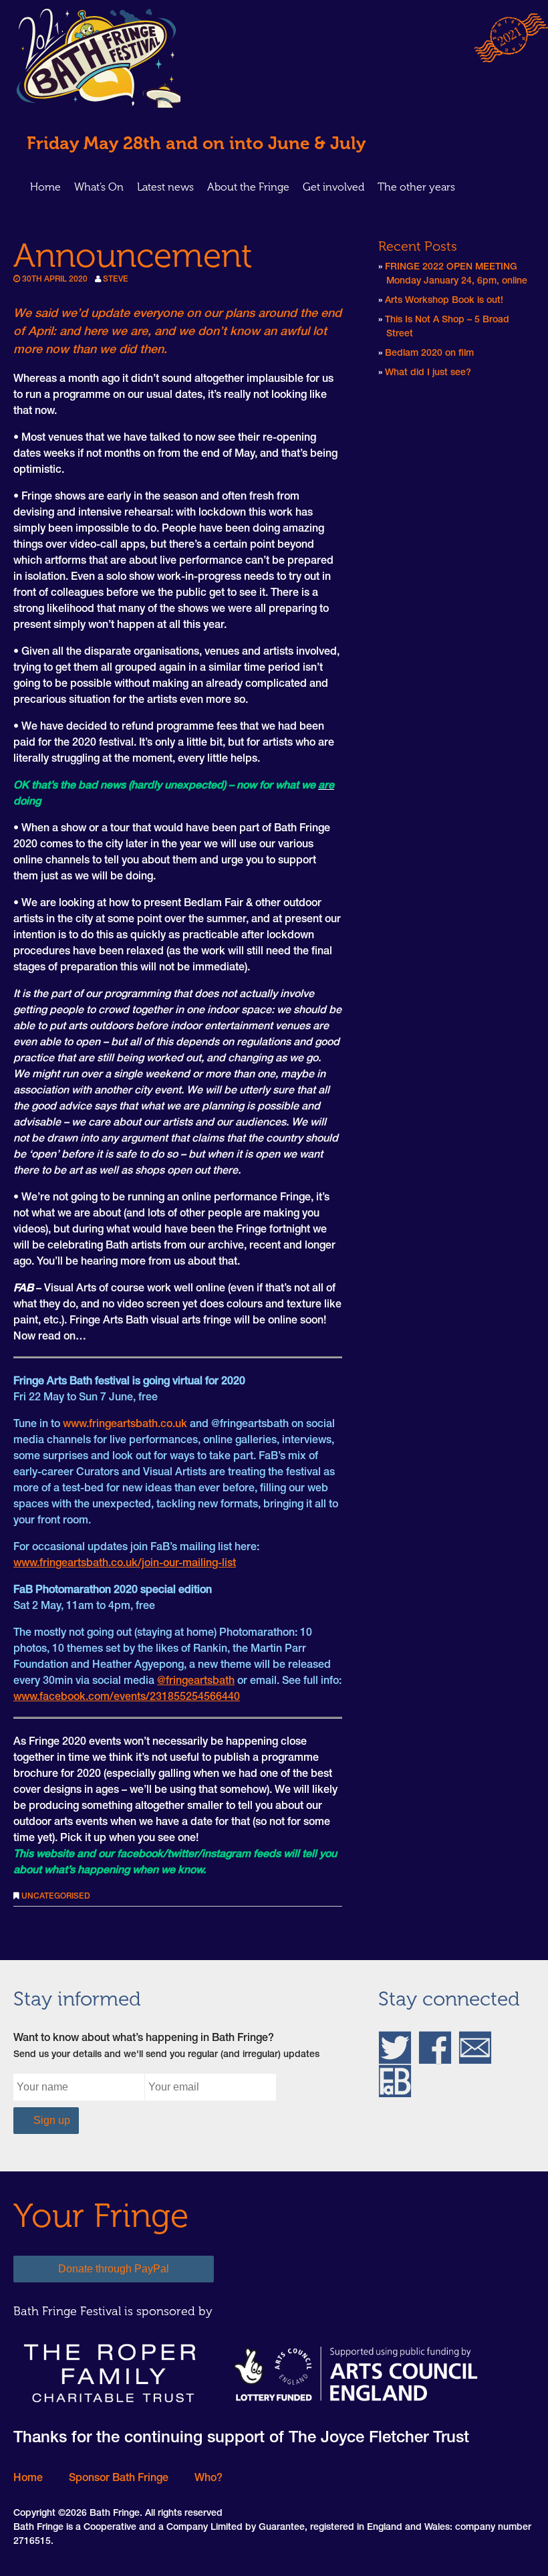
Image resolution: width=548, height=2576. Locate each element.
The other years (416, 187)
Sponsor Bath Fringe (119, 2479)
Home (45, 187)
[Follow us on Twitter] (395, 2048)
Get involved (333, 187)
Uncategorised (56, 1897)
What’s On (99, 187)
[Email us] (475, 2048)
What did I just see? (428, 373)
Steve (116, 280)
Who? (209, 2479)
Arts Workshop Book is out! (444, 301)
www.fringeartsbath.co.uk (125, 1425)
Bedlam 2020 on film (429, 354)
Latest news (165, 187)
